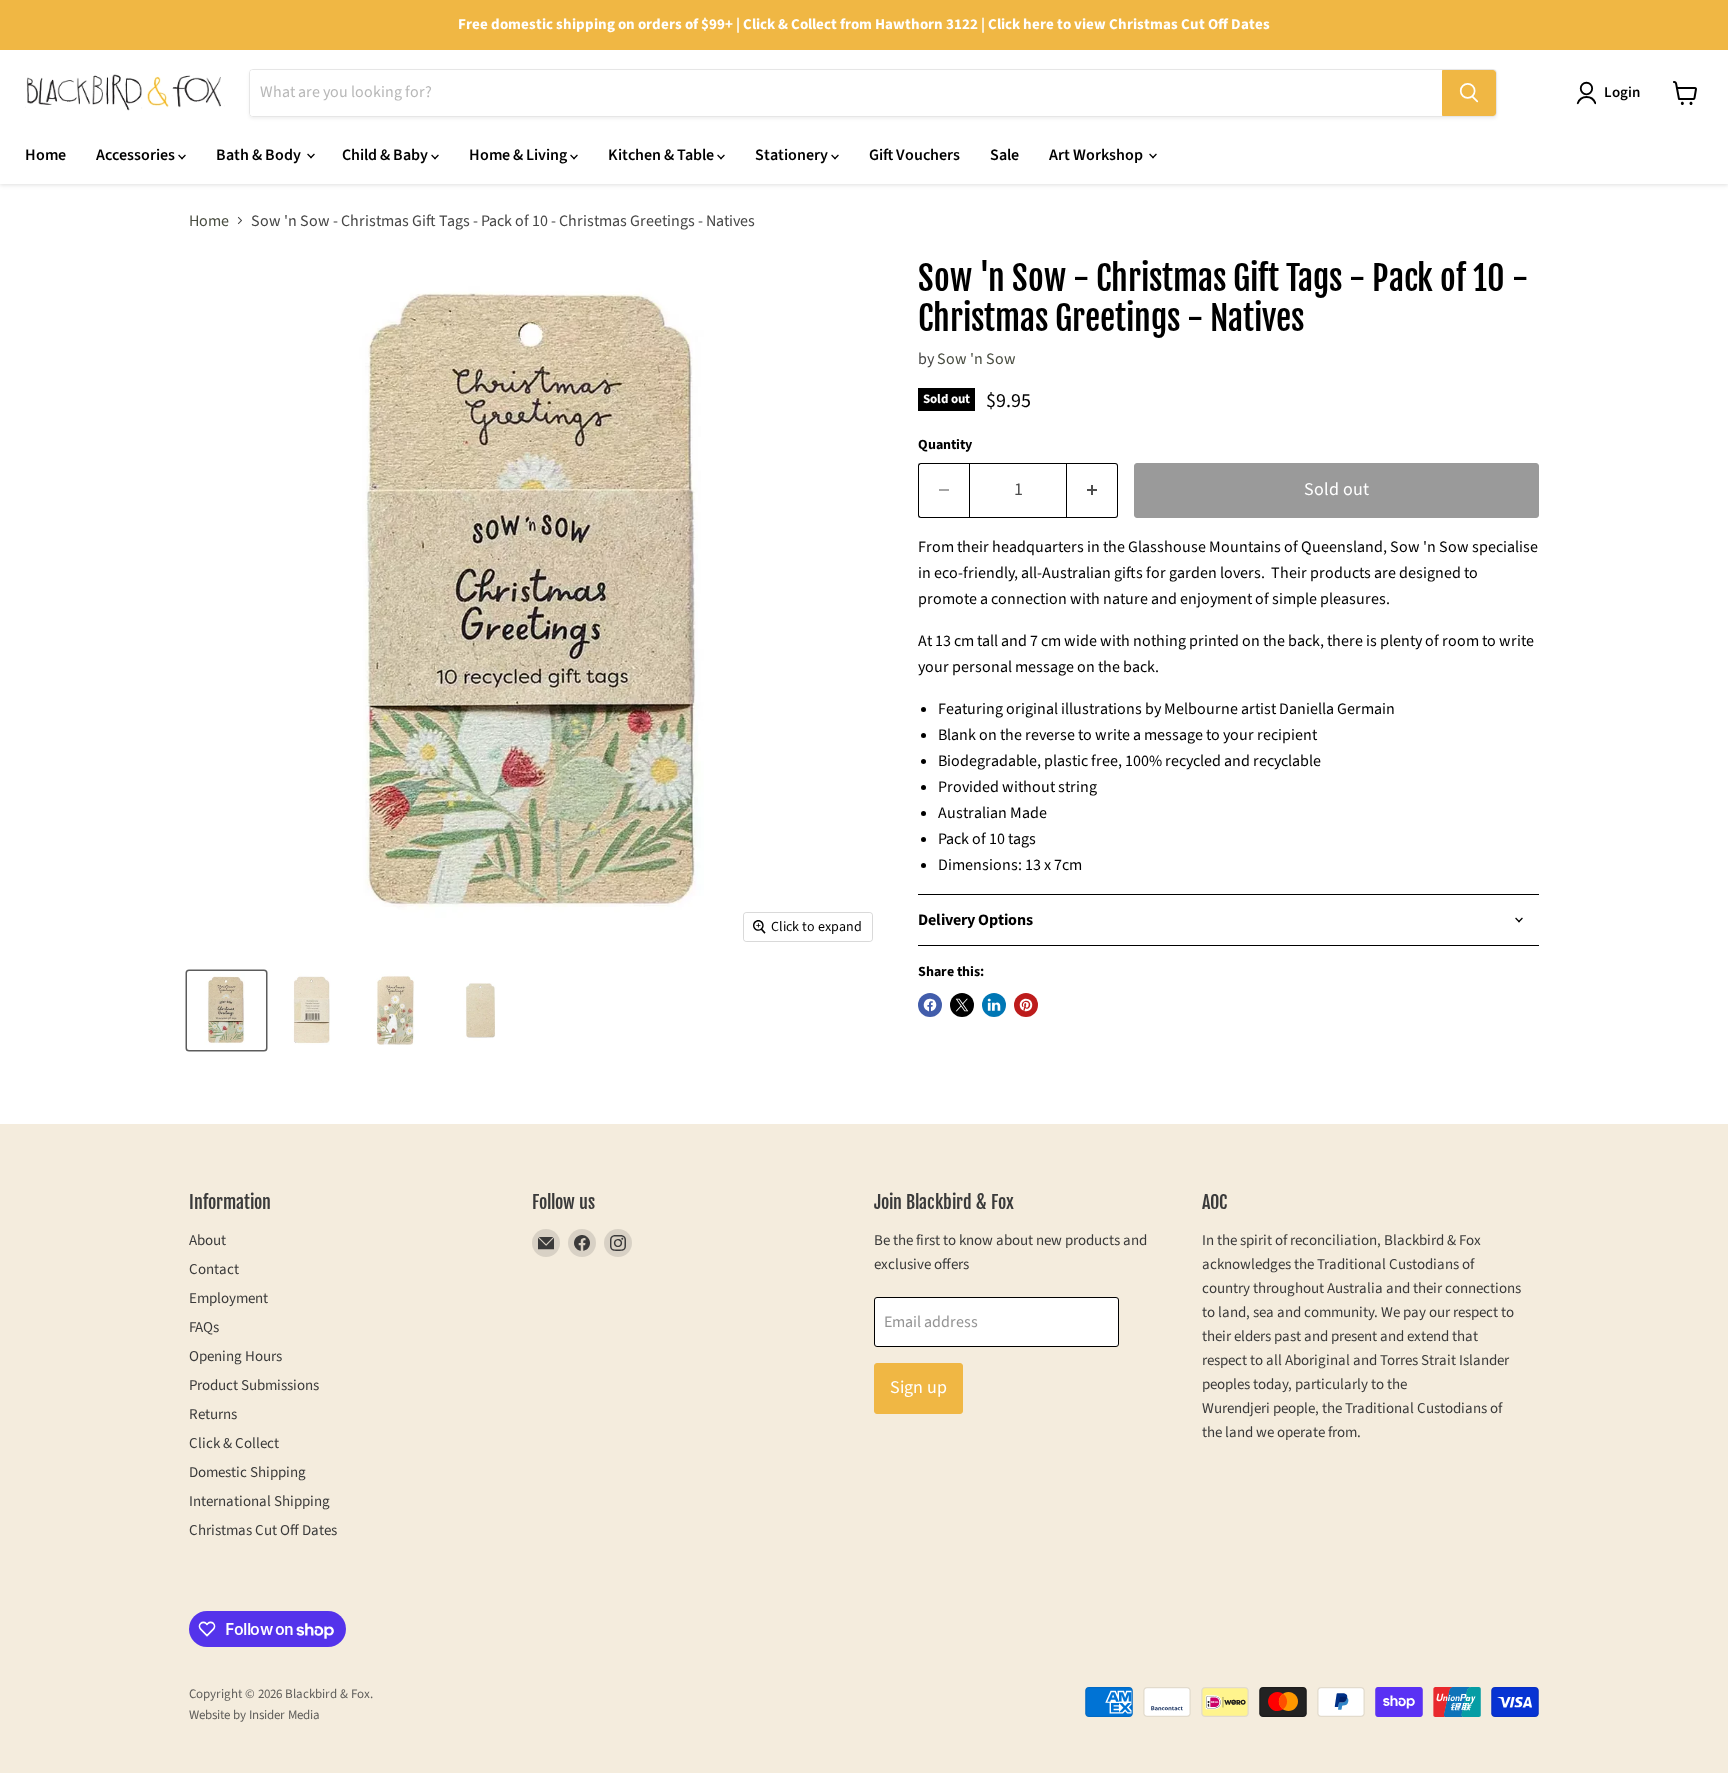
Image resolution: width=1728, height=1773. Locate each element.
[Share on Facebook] (930, 1005)
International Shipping (259, 1501)
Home (45, 155)
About (207, 1240)
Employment (228, 1298)
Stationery (793, 155)
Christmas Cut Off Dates (263, 1530)
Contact (214, 1269)
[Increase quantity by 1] (1092, 490)
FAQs (204, 1327)
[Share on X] (962, 1005)
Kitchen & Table (662, 155)
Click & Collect (234, 1443)
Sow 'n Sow (976, 359)
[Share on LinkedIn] (994, 1005)
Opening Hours (235, 1356)
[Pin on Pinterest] (1026, 1005)
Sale (1004, 155)
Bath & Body (260, 155)
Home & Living (519, 155)
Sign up (918, 1387)
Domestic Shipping (247, 1472)
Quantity (945, 445)
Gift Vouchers (914, 155)
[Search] (1469, 93)
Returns (213, 1414)
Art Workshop (1097, 155)
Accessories (137, 155)
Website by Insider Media (254, 1715)
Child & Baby (386, 155)
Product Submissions (254, 1385)
